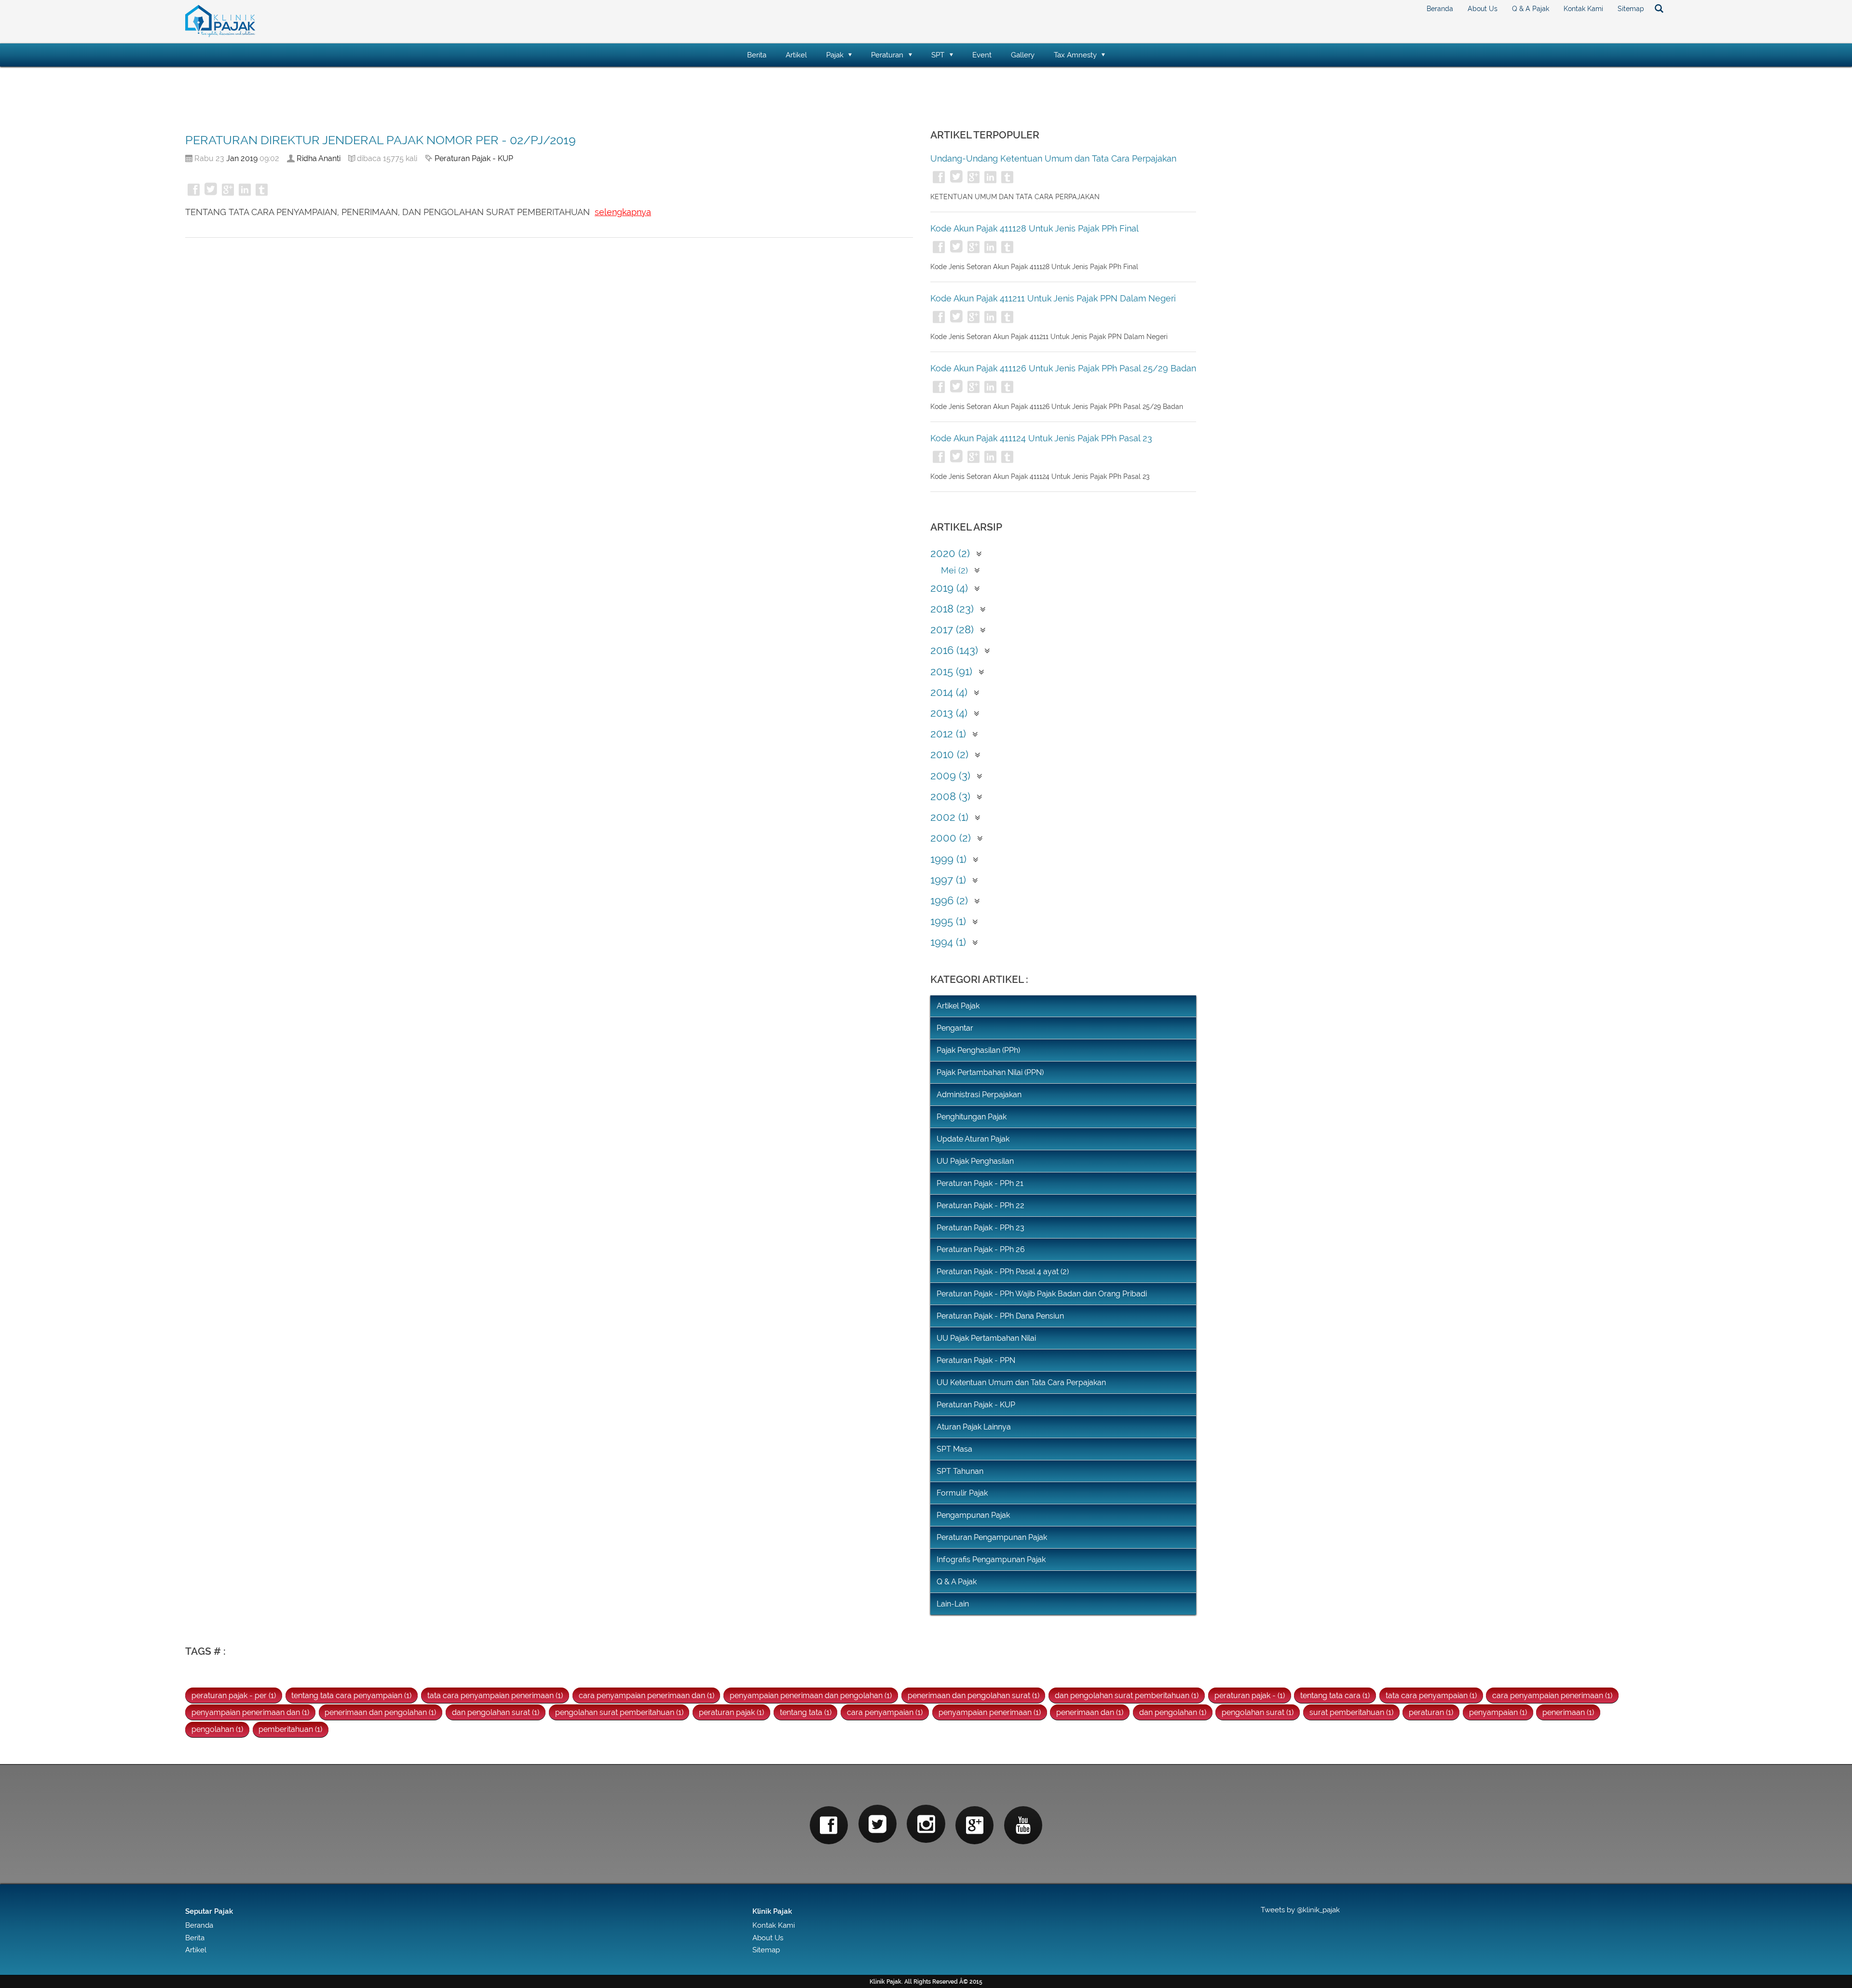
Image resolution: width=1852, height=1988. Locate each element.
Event (982, 55)
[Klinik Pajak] (220, 35)
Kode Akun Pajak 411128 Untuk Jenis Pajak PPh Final (1035, 228)
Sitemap (1631, 9)
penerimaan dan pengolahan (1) (380, 1712)
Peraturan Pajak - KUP (474, 158)
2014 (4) (949, 692)
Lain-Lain (953, 1604)
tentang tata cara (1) (1335, 1695)
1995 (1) (948, 921)
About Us (1483, 9)
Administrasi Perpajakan (979, 1095)
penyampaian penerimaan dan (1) (250, 1712)
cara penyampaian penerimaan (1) (1552, 1695)
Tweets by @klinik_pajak (1300, 1910)
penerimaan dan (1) (1090, 1712)
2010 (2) (949, 755)
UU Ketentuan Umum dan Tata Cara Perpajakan (1021, 1382)
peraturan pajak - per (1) (234, 1695)
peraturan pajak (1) (731, 1712)
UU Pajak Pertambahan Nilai (986, 1338)
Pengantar (955, 1028)
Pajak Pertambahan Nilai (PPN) (990, 1072)
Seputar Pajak (209, 1911)
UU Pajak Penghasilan (975, 1161)
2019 (249, 158)
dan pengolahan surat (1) (496, 1712)
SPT (938, 55)
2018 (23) (952, 609)
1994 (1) (948, 942)
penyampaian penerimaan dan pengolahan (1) (811, 1695)
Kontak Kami (1583, 9)
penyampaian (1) (1498, 1712)
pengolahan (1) (217, 1729)
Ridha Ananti (319, 158)
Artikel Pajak (958, 1006)
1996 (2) (949, 901)
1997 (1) (948, 880)
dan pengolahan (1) (1173, 1712)
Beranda (1440, 9)
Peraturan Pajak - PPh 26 (981, 1249)
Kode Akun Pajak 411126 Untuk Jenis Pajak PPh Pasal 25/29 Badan (1063, 368)
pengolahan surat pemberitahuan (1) (619, 1712)
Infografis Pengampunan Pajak (991, 1559)
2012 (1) (948, 734)
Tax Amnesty (1075, 55)
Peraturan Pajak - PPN (976, 1360)
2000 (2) (951, 838)
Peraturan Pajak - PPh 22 (980, 1205)
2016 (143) (954, 650)
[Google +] (974, 1825)
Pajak (835, 55)
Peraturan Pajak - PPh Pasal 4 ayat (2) (1003, 1272)
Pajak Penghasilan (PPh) (978, 1050)
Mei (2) (954, 570)
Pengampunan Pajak (973, 1515)
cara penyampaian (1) (885, 1712)
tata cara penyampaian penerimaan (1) (495, 1695)
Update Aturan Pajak (973, 1139)
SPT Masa (954, 1449)
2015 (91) (951, 672)
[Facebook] (829, 1825)
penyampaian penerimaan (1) (990, 1712)
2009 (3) (950, 776)
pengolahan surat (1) (1258, 1712)
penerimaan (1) (1568, 1712)
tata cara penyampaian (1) (1431, 1695)
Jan (232, 158)
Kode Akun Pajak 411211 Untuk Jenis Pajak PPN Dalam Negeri (1053, 298)
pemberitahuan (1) (290, 1729)
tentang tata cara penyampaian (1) (351, 1695)
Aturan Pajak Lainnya (974, 1427)
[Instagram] (926, 1824)
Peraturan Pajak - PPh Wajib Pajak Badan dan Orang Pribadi (1042, 1294)
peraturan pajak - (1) (1250, 1695)
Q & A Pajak (1531, 9)
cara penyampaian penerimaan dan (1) (647, 1695)
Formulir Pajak (962, 1493)
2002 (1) (949, 817)
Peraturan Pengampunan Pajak (992, 1537)
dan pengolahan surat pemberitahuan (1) (1127, 1695)
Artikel (796, 55)
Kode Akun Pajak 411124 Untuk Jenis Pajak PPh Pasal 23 (1041, 438)
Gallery (1023, 55)
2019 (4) (949, 588)
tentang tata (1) (806, 1712)
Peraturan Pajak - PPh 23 (980, 1228)
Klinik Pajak (772, 1911)
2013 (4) (949, 713)
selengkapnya (623, 212)
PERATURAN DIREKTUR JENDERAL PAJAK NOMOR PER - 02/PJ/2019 (381, 140)
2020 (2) (950, 553)
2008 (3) (950, 797)
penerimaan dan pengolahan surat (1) (974, 1695)
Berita (757, 55)
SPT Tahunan (960, 1471)
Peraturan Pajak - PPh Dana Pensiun (1000, 1316)
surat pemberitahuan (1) (1351, 1712)
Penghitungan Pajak (972, 1117)
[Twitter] (878, 1824)
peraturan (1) (1431, 1712)
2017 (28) (952, 630)
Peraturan (887, 55)
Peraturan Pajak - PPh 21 (980, 1183)
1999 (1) (948, 859)
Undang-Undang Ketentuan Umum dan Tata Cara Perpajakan (1053, 158)
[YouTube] (1023, 1825)
